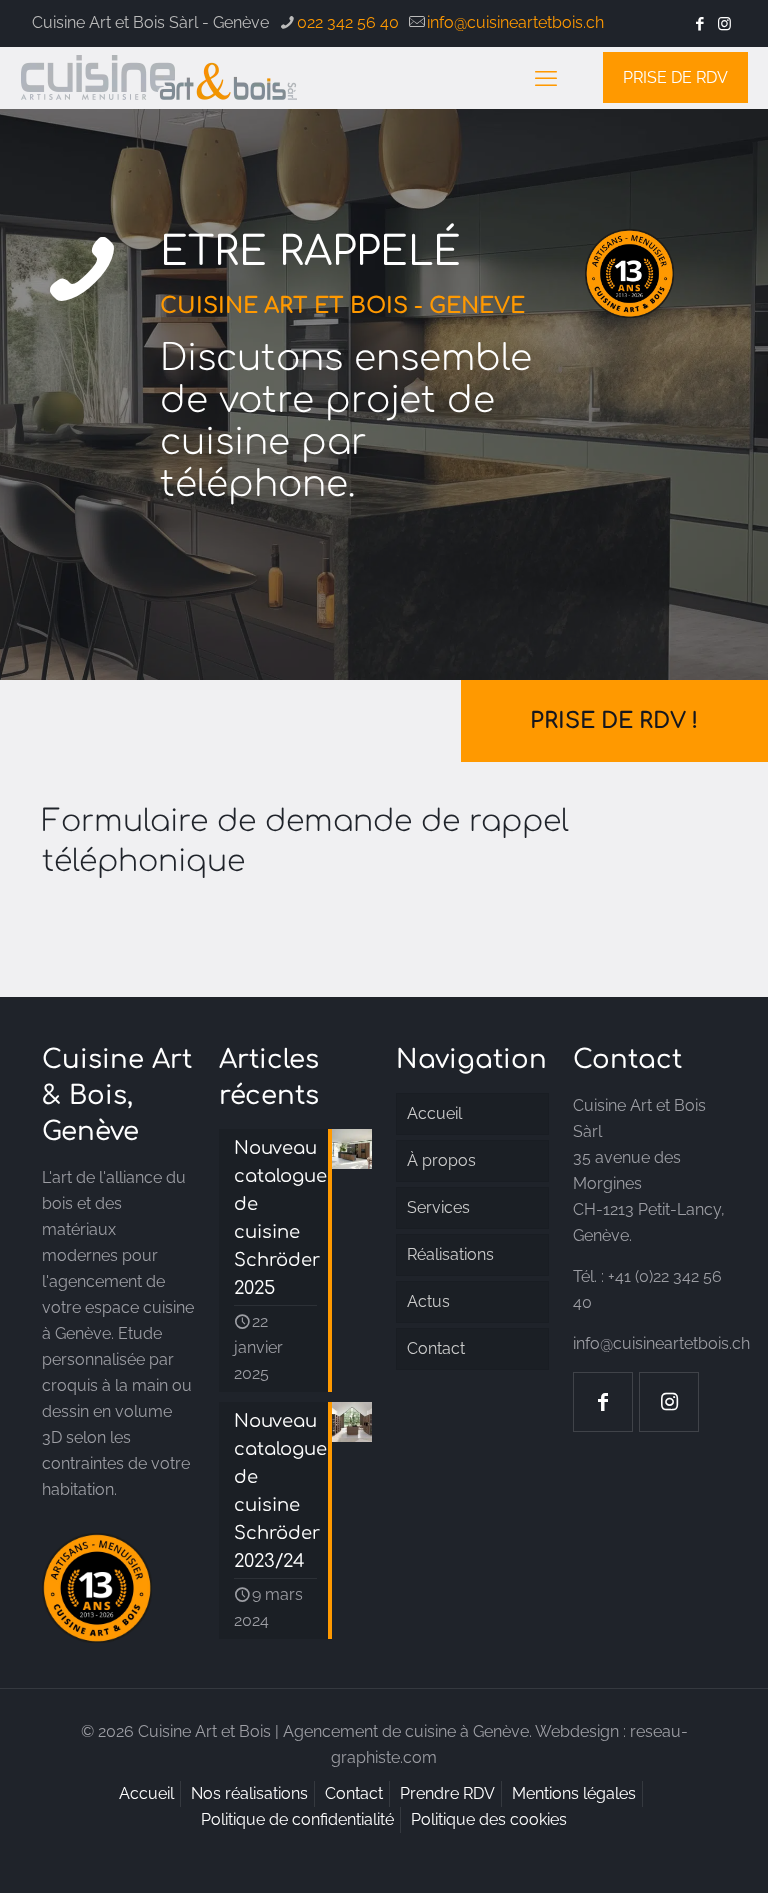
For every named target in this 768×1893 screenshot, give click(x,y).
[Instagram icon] (724, 24)
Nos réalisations (249, 1793)
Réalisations (450, 1254)
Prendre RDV (447, 1793)
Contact (436, 1348)
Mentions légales (574, 1793)
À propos (441, 1160)
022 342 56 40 (348, 22)
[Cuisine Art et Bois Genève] (160, 77)
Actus (428, 1301)
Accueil (434, 1113)
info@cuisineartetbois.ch (515, 22)
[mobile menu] (546, 78)
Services (438, 1207)
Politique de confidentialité (297, 1819)
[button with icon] (603, 1402)
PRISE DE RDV (675, 77)
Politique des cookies (489, 1819)
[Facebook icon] (699, 24)
